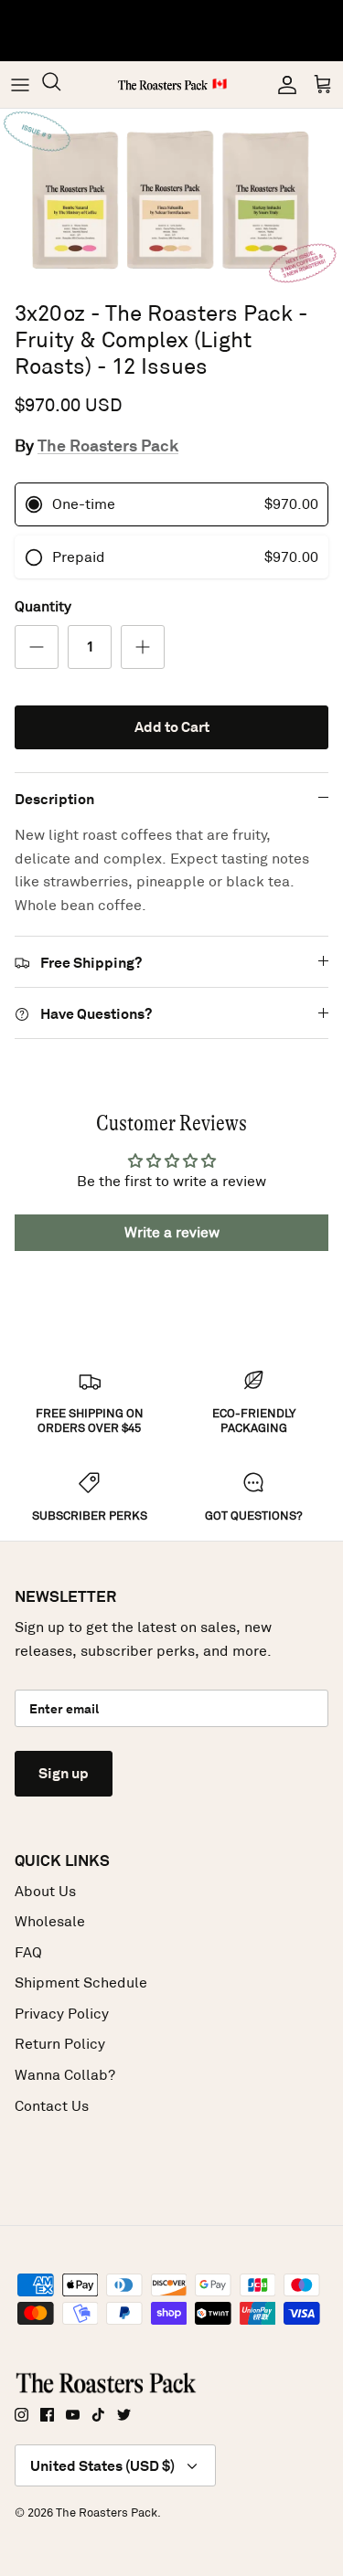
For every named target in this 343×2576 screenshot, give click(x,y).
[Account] (283, 85)
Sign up (64, 1773)
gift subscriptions (223, 26)
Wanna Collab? (65, 2075)
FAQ (28, 1952)
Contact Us (52, 2106)
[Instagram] (21, 2415)
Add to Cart (172, 727)
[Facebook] (47, 2415)
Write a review (172, 1232)
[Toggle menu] (20, 85)
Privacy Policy (62, 2014)
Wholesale (50, 1921)
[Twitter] (124, 2415)
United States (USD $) (102, 2466)
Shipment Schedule (81, 1982)
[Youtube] (73, 2415)
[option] (171, 200)
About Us (45, 1891)
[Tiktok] (98, 2415)
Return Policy (60, 2044)
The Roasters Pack (108, 445)
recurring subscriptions (114, 45)
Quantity (43, 606)
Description (54, 799)
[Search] (60, 85)
